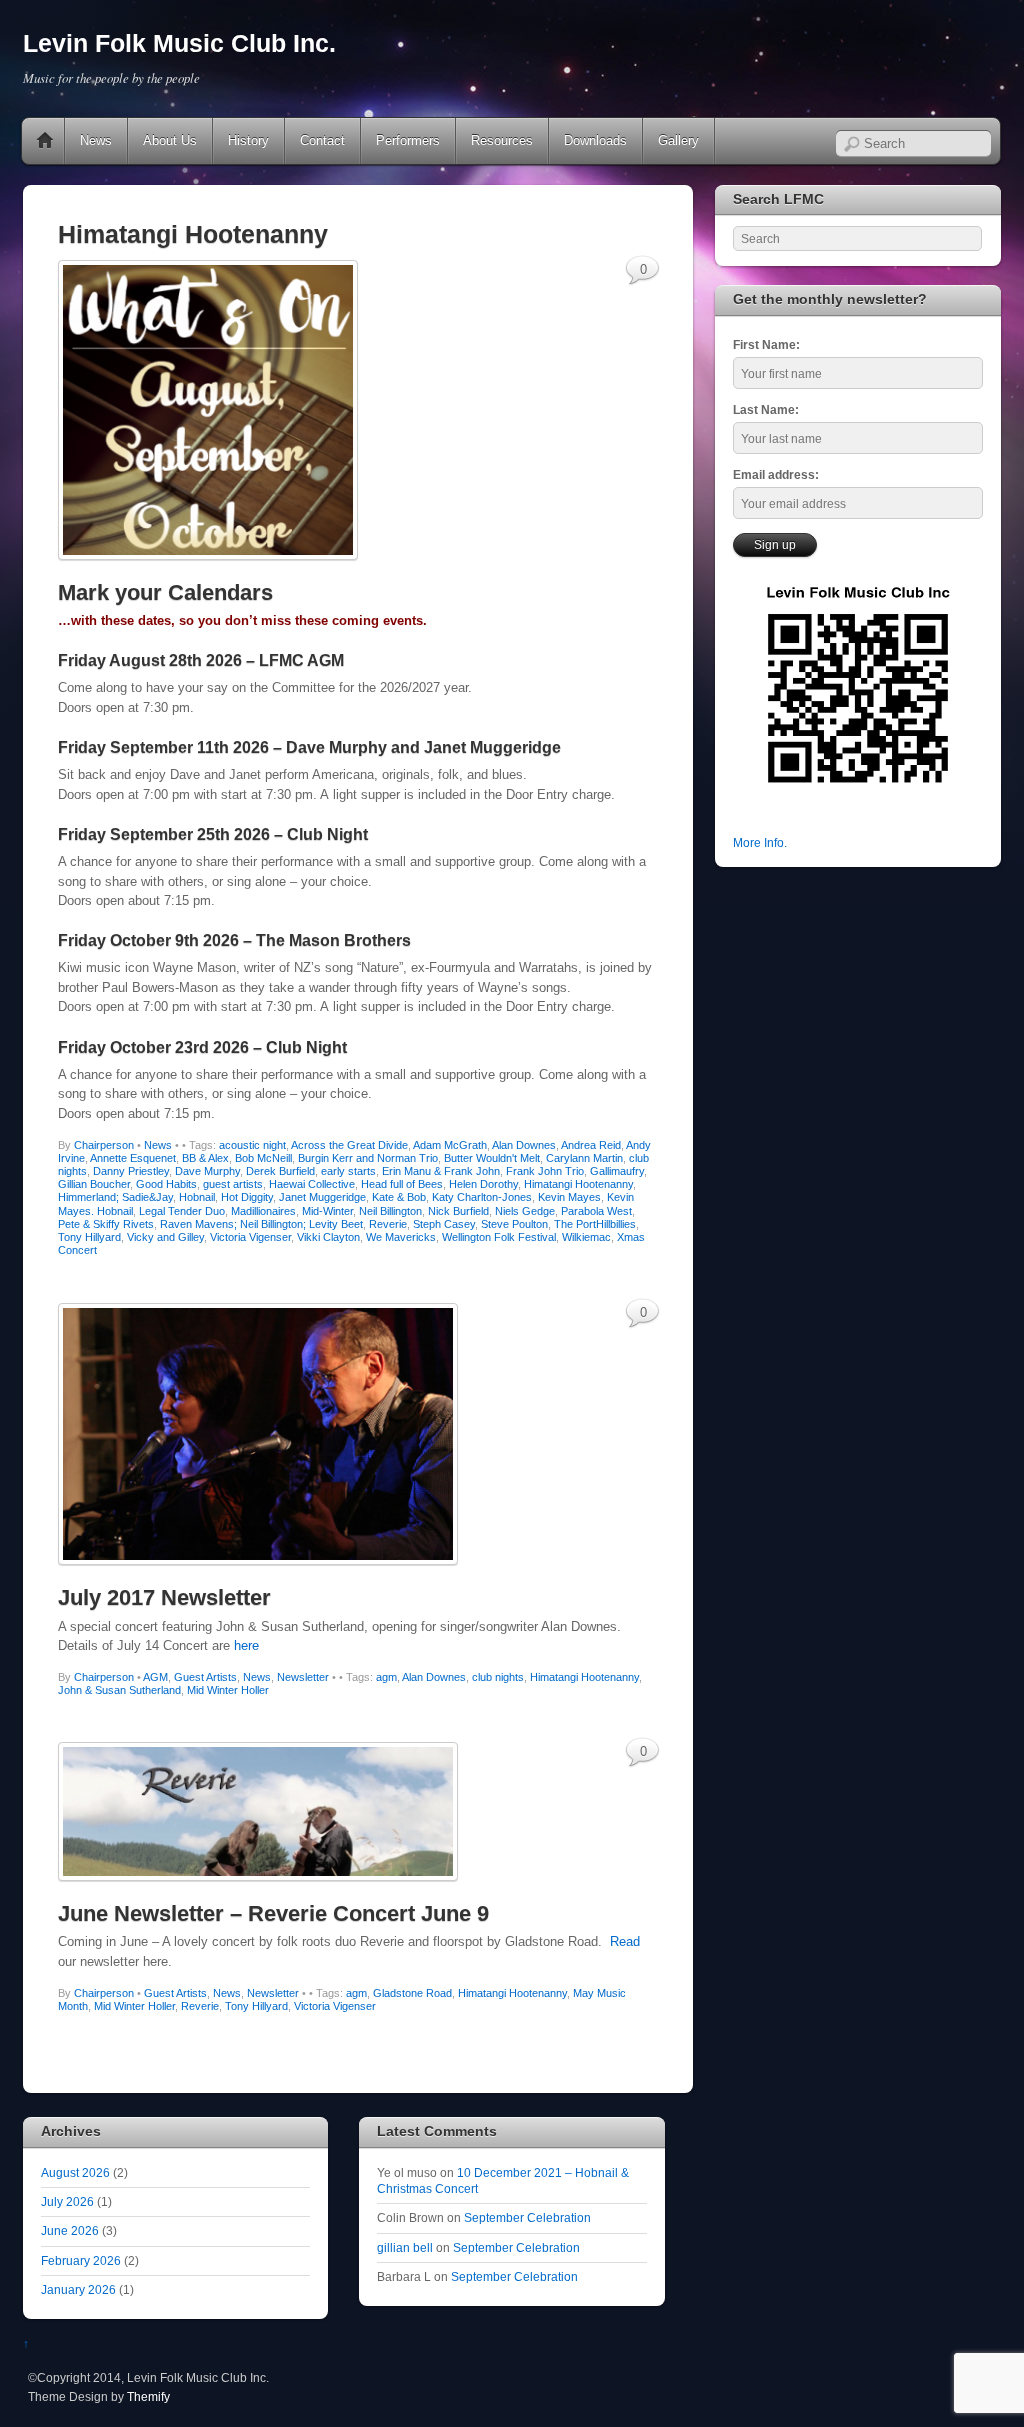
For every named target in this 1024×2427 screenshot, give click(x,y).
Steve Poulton (514, 1224)
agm (386, 1677)
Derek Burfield (280, 1171)
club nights (498, 1677)
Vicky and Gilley (165, 1237)
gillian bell (405, 2247)
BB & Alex (205, 1158)
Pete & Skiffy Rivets (106, 1224)
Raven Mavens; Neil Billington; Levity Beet (261, 1224)
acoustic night (252, 1145)
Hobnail (197, 1197)
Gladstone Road (412, 1993)
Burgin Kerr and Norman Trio (368, 1158)
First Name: (766, 344)
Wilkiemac (586, 1237)
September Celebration (527, 2217)
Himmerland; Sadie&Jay (115, 1197)
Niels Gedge (525, 1211)
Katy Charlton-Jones (482, 1197)
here (246, 1645)
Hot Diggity (247, 1197)
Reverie (388, 1224)
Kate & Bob (399, 1197)
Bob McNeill (263, 1158)
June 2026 (70, 2230)
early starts (348, 1171)
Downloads (595, 140)
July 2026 (67, 2201)
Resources (502, 140)
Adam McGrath (450, 1145)
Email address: (776, 474)
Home (45, 141)
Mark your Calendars (165, 592)
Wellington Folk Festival (499, 1237)
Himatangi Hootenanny (578, 1184)
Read (625, 1941)
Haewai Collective (312, 1184)
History (248, 140)
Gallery (678, 140)
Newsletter (303, 1677)
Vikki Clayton (328, 1237)
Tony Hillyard (89, 1237)
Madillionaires (263, 1211)
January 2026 (78, 2289)
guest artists (233, 1184)
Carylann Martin (584, 1158)
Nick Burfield (458, 1211)
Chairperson (104, 1145)
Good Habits (166, 1184)
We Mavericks (401, 1237)
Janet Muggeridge (322, 1197)
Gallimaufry (617, 1171)
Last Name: (766, 409)
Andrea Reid (591, 1145)
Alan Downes (524, 1145)
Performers (408, 140)
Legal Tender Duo (182, 1211)
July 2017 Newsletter (164, 1597)
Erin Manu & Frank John (441, 1171)
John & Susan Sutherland (119, 1690)
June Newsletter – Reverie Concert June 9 (273, 1913)
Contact (322, 140)
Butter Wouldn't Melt (492, 1158)
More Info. (760, 842)
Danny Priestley (131, 1171)
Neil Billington (390, 1211)
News (96, 140)
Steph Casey (444, 1224)
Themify (148, 2396)
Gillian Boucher (94, 1184)
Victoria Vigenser (250, 1237)
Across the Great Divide (349, 1145)
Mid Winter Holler (228, 1690)
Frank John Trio (545, 1171)
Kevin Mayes (569, 1197)
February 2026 (81, 2260)
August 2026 (75, 2172)
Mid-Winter (327, 1211)
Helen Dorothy (483, 1184)
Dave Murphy (207, 1171)
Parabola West (596, 1211)
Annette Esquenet (133, 1158)
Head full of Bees (402, 1184)
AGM (155, 1677)
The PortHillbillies (595, 1224)
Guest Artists (205, 1677)
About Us (170, 140)
